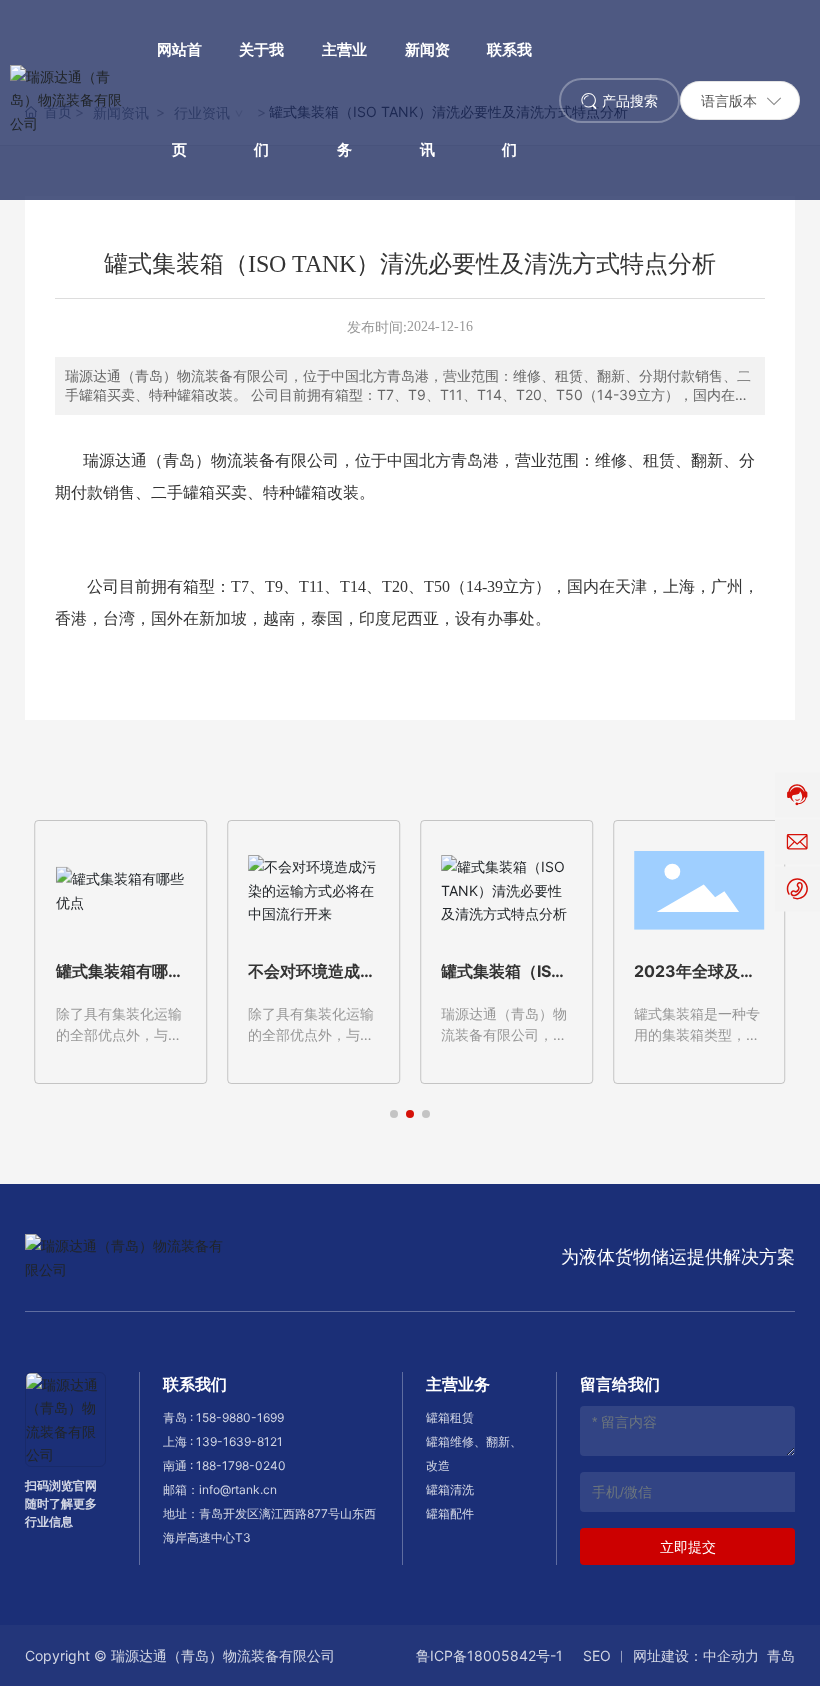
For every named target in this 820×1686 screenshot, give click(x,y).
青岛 (781, 1655)
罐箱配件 (450, 1513)
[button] (394, 1114)
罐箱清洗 (450, 1489)
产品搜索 (630, 100)
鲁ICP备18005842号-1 (489, 1655)
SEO (597, 1655)
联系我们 (195, 1384)
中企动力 (731, 1655)
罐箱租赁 (450, 1417)
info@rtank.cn (238, 1489)
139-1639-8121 (239, 1441)
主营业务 (458, 1384)
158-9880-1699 (240, 1417)
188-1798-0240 (241, 1465)
